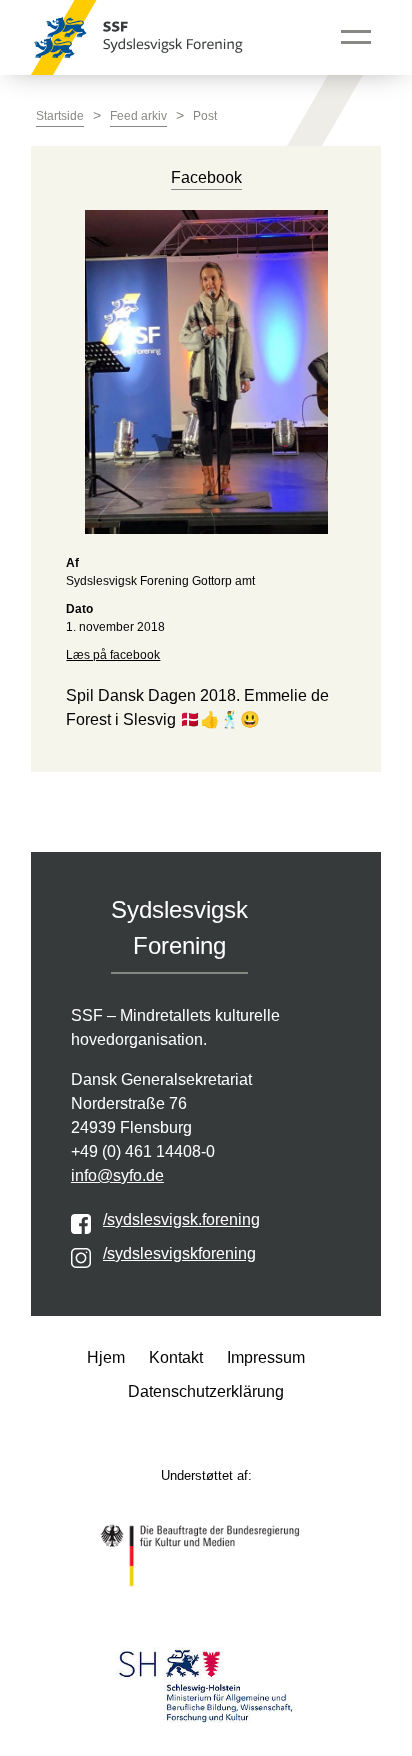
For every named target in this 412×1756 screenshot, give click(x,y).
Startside (60, 116)
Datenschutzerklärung (206, 1391)
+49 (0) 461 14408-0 (143, 1151)
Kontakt (176, 1357)
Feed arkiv (138, 116)
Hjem (106, 1357)
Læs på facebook (113, 655)
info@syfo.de (117, 1175)
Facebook (206, 177)
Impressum (266, 1357)
